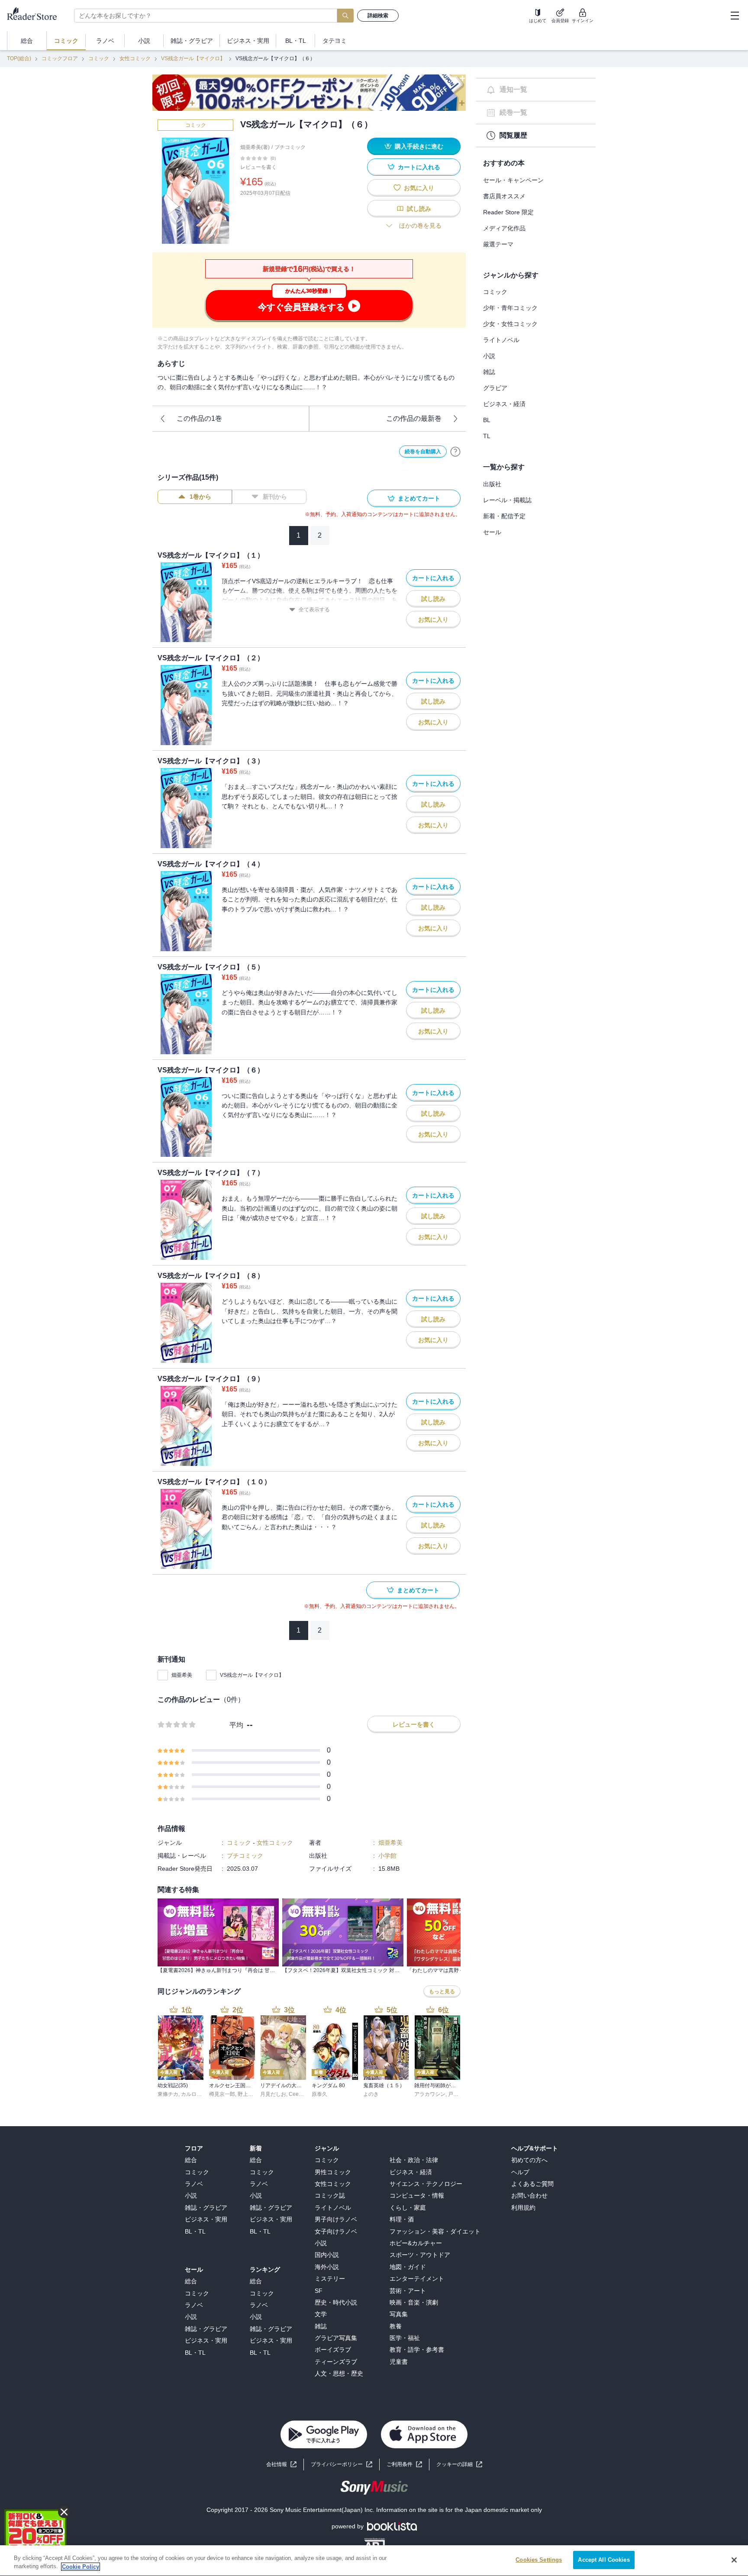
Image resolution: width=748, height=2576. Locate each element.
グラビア (495, 388)
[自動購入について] (455, 452)
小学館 (387, 1856)
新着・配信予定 (504, 516)
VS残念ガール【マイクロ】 (193, 58)
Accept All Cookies (604, 2560)
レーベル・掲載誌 (507, 500)
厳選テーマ (498, 244)
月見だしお (273, 2094)
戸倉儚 (456, 2094)
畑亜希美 (182, 1675)
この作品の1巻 (199, 418)
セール (492, 532)
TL (487, 436)
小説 (489, 356)
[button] (459, 2465)
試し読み (419, 209)
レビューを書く (258, 167)
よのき (371, 2094)
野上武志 (248, 2094)
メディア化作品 (504, 228)
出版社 (492, 484)
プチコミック (290, 147)
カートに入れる (419, 167)
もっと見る (442, 1992)
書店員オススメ (504, 196)
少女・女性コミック (510, 324)
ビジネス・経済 (504, 404)
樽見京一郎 (222, 2094)
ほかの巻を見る (420, 226)
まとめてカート (419, 498)
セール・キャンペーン (513, 180)
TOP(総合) (19, 58)
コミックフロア (60, 58)
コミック (99, 58)
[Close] (734, 2560)
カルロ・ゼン (197, 2094)
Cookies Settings (539, 2560)
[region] (374, 2561)
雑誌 (489, 372)
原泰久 (319, 2094)
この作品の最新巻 (414, 418)
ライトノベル (501, 340)
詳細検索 (378, 16)
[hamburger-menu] (735, 16)
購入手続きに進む (419, 146)
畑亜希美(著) (255, 147)
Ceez (295, 2094)
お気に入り (419, 188)
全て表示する (314, 610)
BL (487, 420)
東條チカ (168, 2094)
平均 (236, 1725)
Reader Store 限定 (508, 212)
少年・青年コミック (510, 308)
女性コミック (135, 58)
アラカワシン (430, 2094)
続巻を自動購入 (423, 452)
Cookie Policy (81, 2567)
